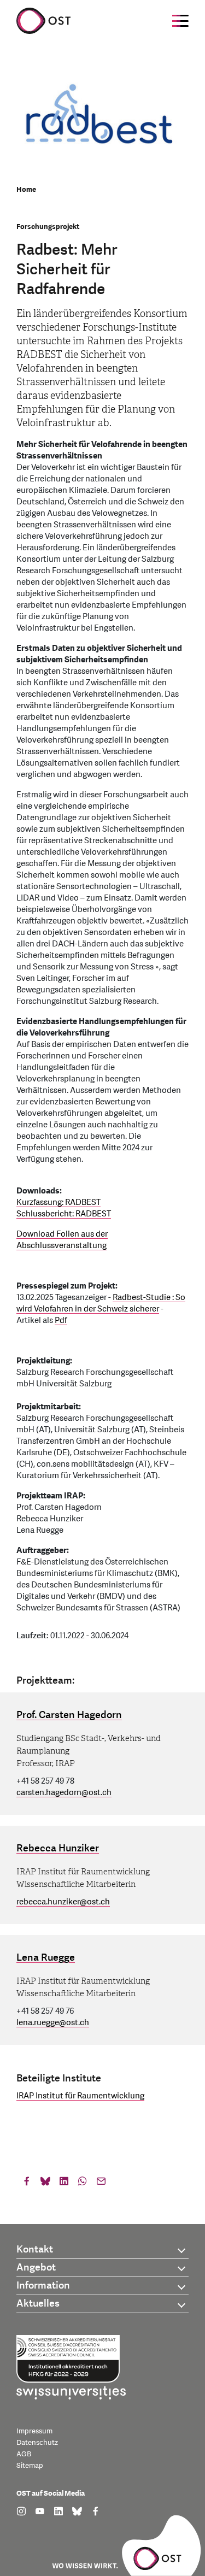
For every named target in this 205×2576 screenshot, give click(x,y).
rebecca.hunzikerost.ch (63, 1902)
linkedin (64, 2184)
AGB (24, 2454)
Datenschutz (37, 2443)
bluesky (45, 2184)
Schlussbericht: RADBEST (64, 1214)
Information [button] (43, 2286)
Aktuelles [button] (38, 2304)
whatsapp (83, 2184)
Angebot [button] (36, 2268)
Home (26, 190)
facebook (27, 2184)
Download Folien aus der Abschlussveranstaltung (62, 1240)
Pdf (61, 1321)
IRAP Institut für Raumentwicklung (80, 2096)
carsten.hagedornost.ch (64, 1793)
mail (101, 2184)
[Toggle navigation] (180, 21)
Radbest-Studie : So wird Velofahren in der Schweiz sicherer (101, 1303)
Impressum (34, 2431)
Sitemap (30, 2466)
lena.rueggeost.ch (53, 2023)
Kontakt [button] (35, 2249)
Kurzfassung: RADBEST (58, 1202)
